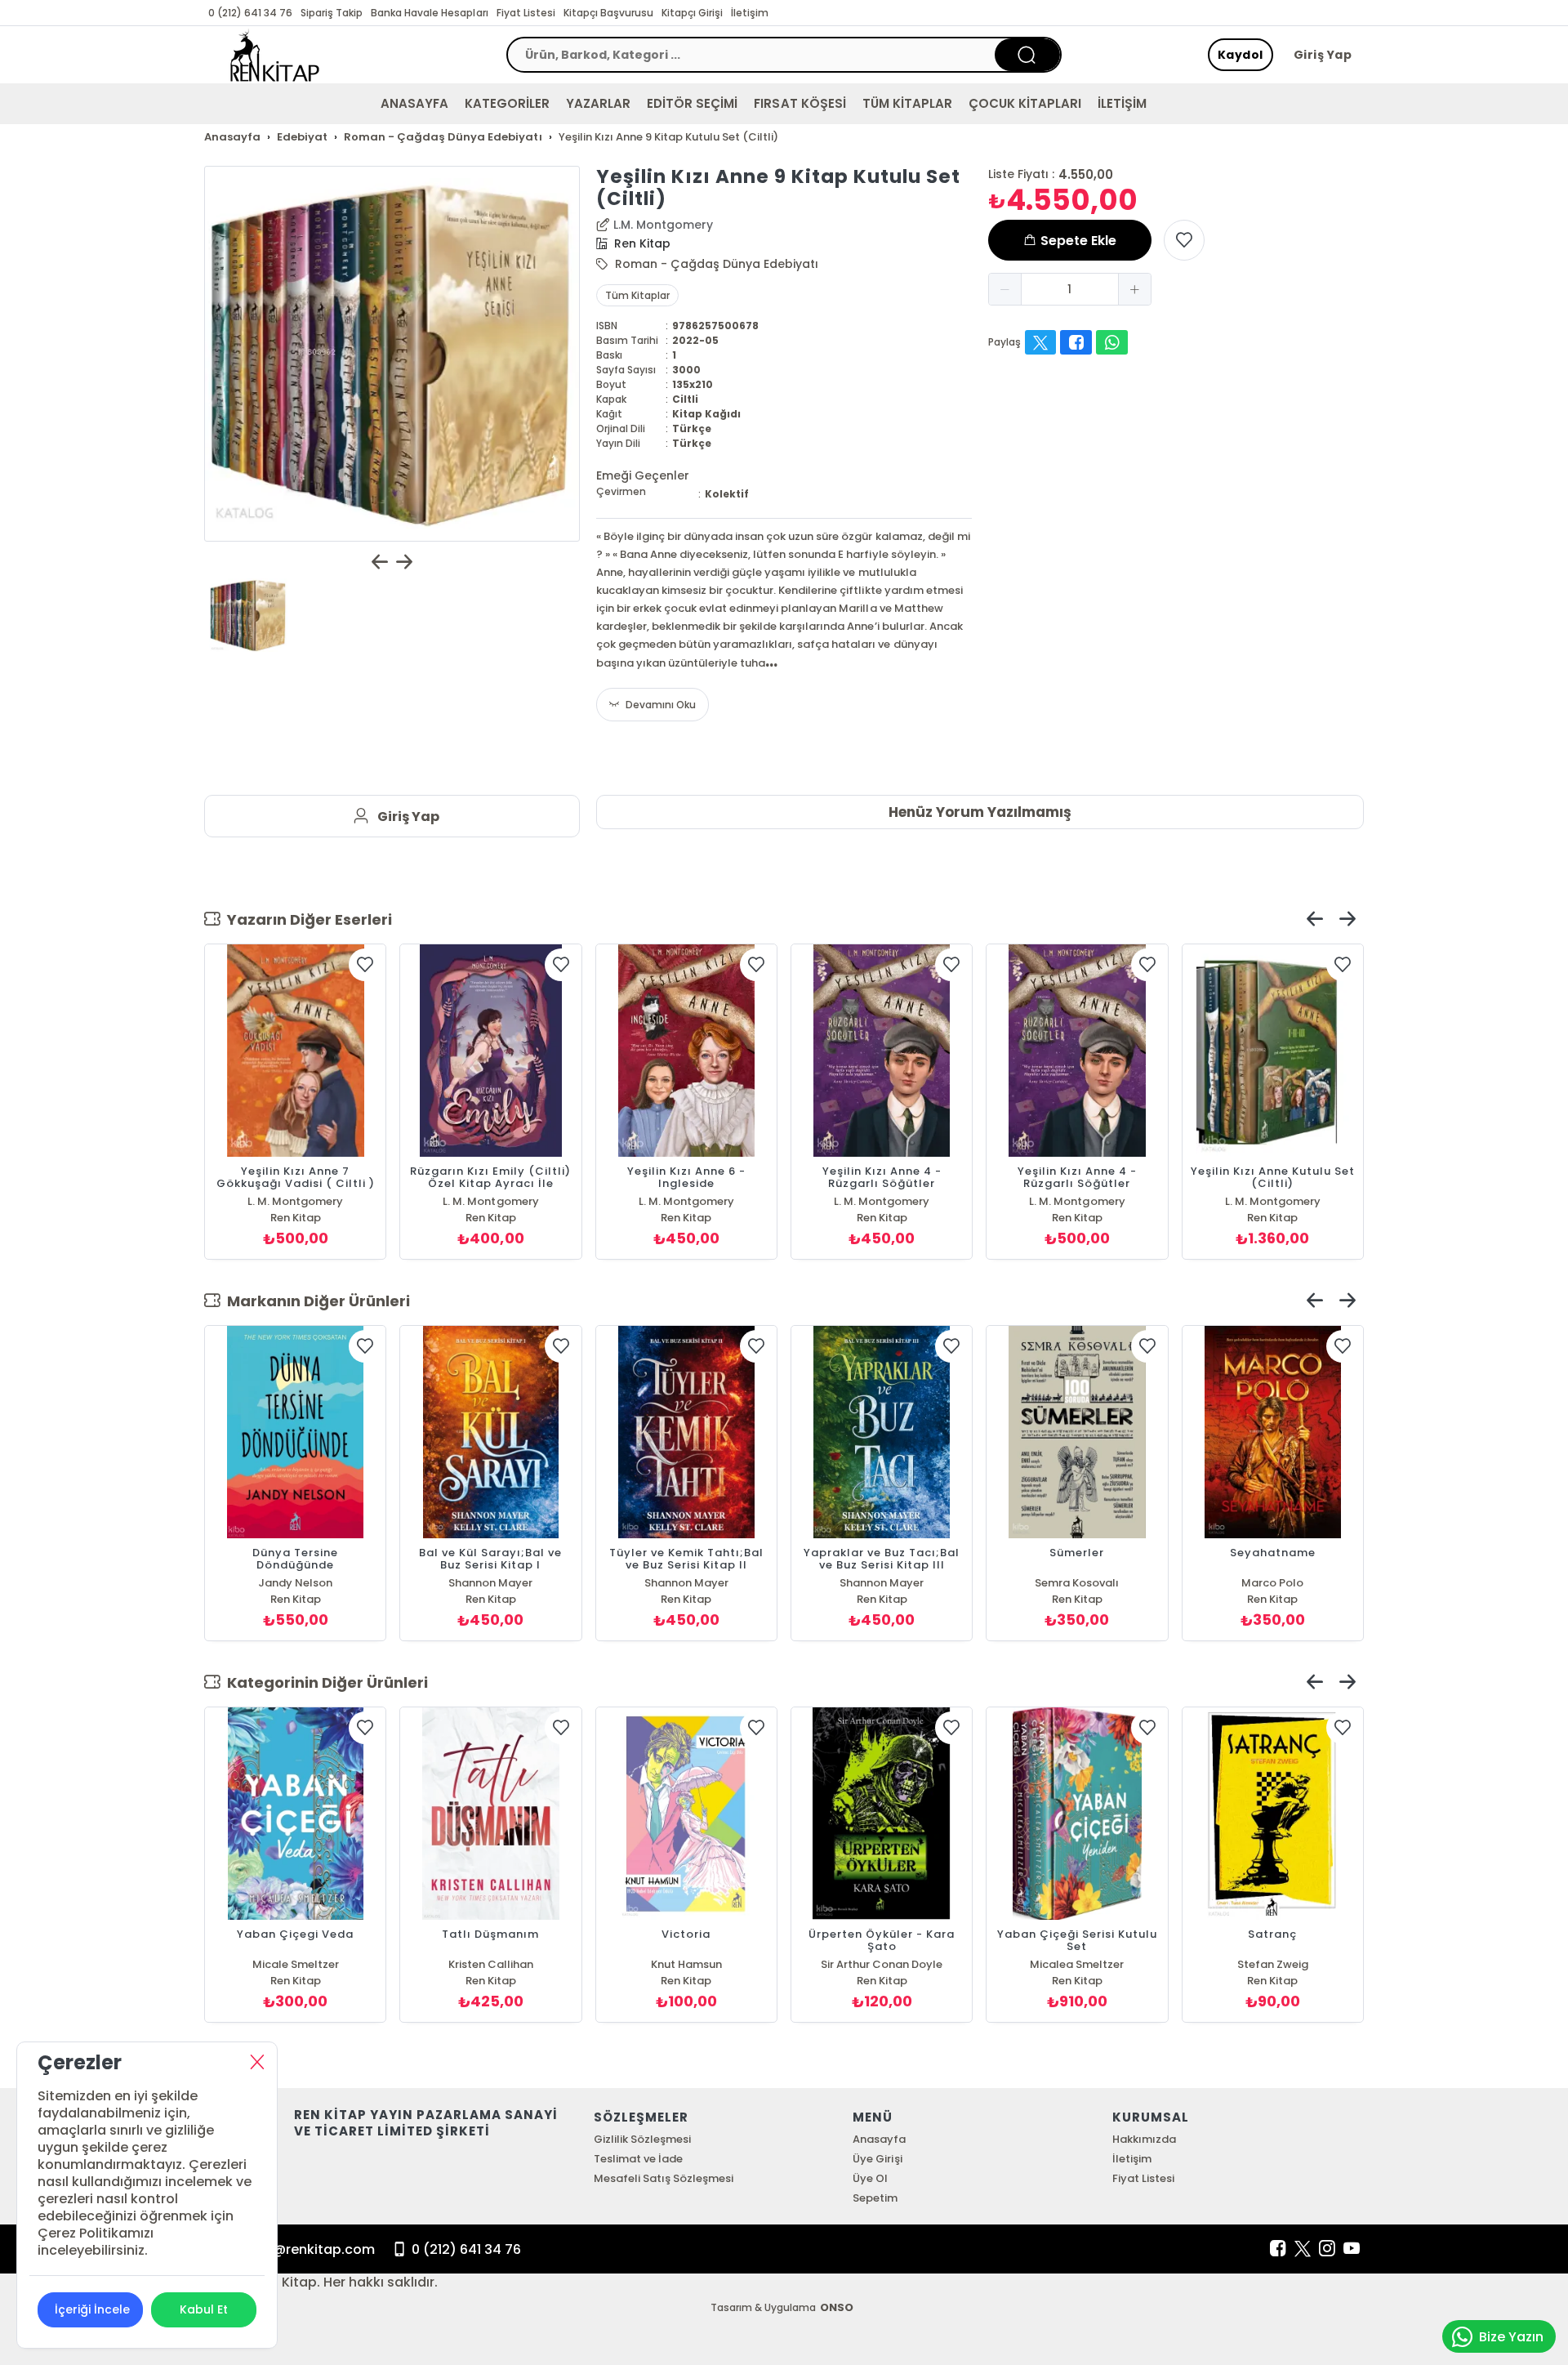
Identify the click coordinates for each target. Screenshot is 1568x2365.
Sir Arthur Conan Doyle (882, 1964)
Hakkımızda (1144, 2139)
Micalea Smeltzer (1077, 1964)
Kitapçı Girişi (692, 13)
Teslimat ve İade (638, 2159)
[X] (1303, 2249)
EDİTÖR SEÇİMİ (692, 103)
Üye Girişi (877, 2159)
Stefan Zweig (1273, 1964)
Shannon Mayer (490, 1583)
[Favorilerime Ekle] (1184, 240)
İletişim (750, 13)
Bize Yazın (1511, 2337)
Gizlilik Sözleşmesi (642, 2139)
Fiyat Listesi (526, 13)
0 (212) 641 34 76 (250, 13)
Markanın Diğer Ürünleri (315, 1301)
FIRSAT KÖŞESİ (800, 103)
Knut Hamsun (686, 1964)
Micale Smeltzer (296, 1964)
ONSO (837, 2307)
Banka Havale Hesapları (429, 13)
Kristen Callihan (491, 1964)
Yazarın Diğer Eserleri (306, 919)
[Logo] (275, 55)
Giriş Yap (1323, 55)
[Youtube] (1352, 2249)
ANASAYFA (414, 103)
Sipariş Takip (332, 13)
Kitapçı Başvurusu (608, 13)
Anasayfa (879, 2139)
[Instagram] (1327, 2249)
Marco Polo (1272, 1583)
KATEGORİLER (507, 103)
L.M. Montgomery (663, 225)
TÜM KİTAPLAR (907, 103)
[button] (1005, 289)
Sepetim (875, 2198)
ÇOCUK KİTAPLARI (1025, 103)
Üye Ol (870, 2178)
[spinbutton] (1070, 289)
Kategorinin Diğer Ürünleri (324, 1682)
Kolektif (727, 494)
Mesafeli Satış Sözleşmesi (664, 2178)
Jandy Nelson (295, 1583)
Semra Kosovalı (1077, 1583)
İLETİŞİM (1122, 103)
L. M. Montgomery (295, 1201)
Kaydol (1241, 55)
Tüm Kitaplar (637, 295)
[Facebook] (1278, 2249)
